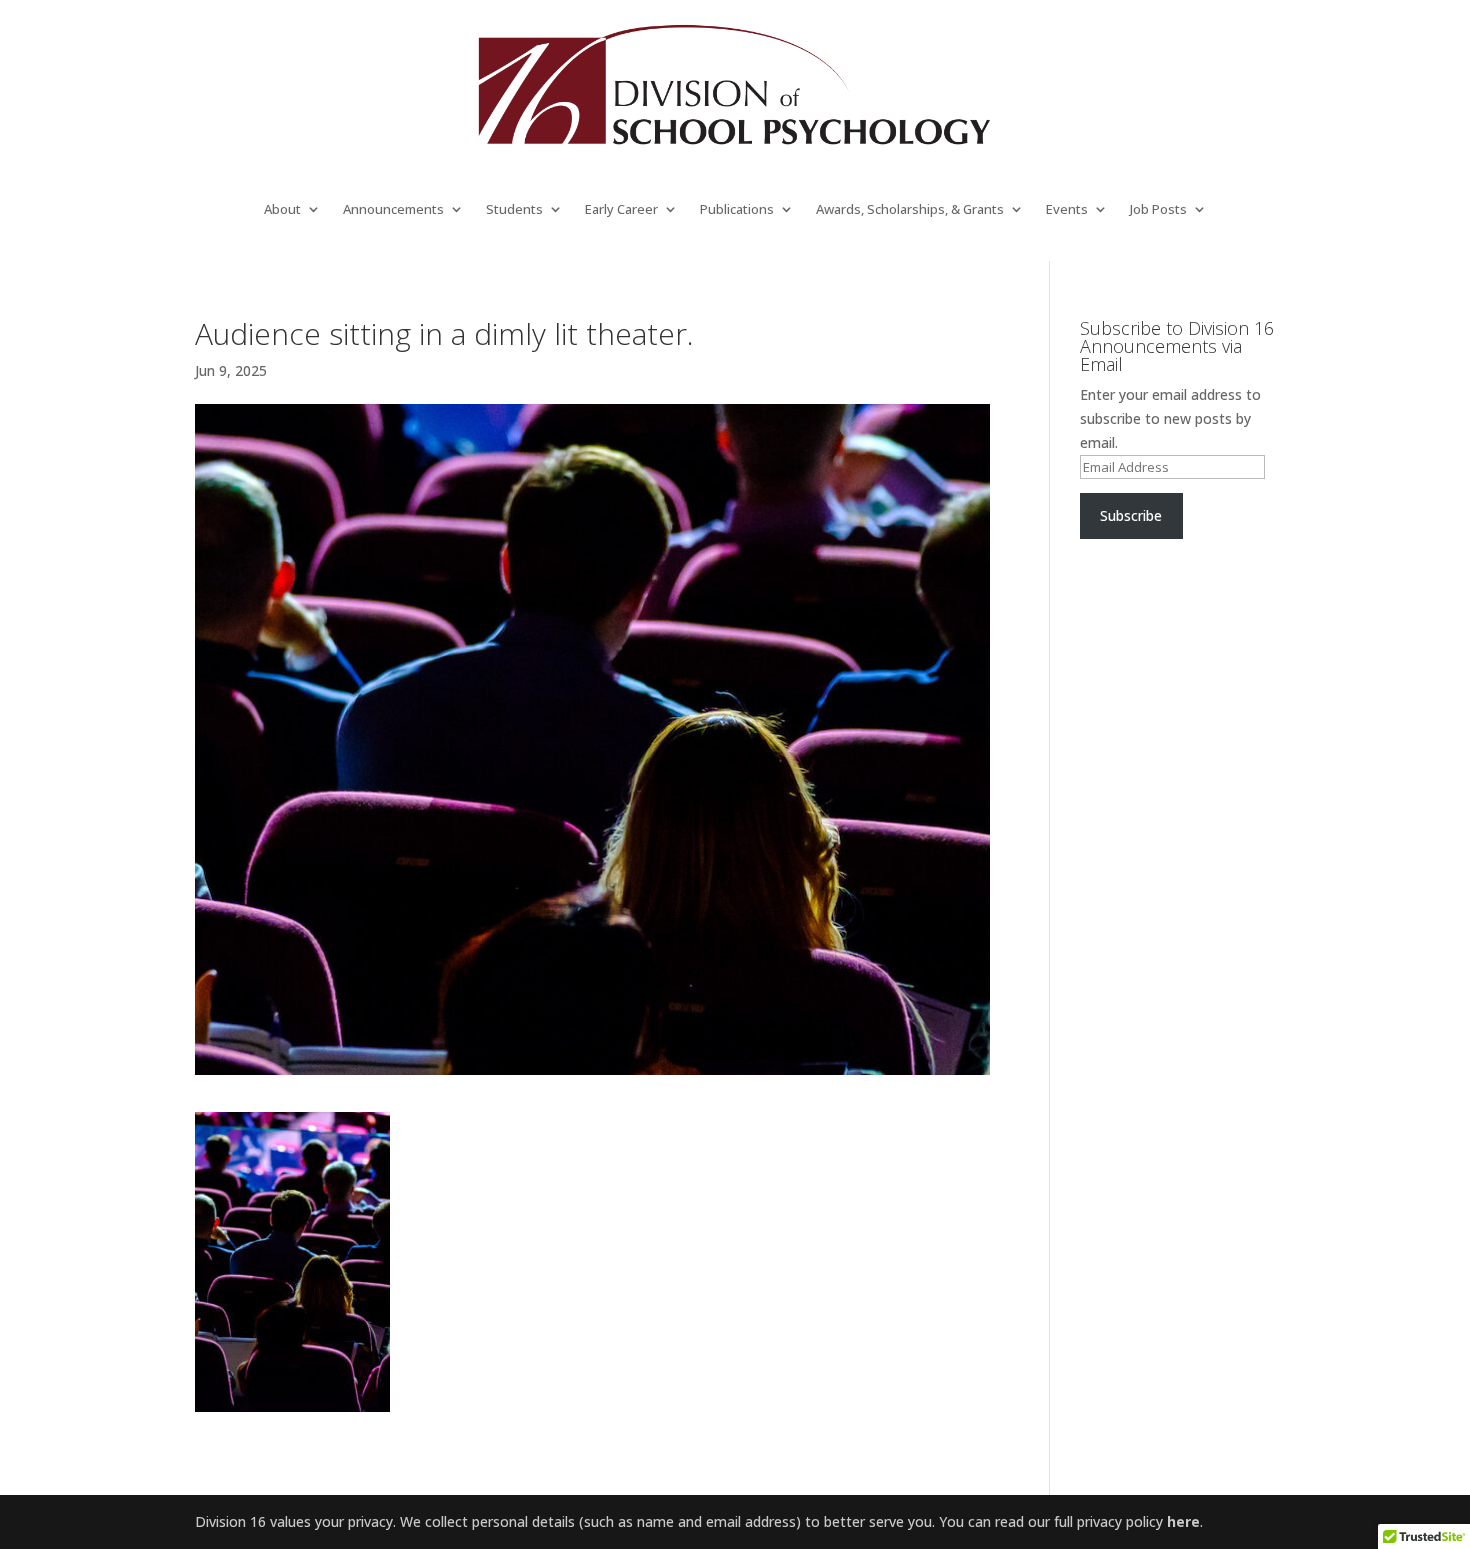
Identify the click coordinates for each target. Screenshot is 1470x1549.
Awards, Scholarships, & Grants (910, 210)
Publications (737, 210)
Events (1067, 210)
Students (514, 210)
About (282, 210)
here (1183, 1521)
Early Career (621, 210)
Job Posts (1158, 210)
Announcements (393, 210)
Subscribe (1131, 515)
